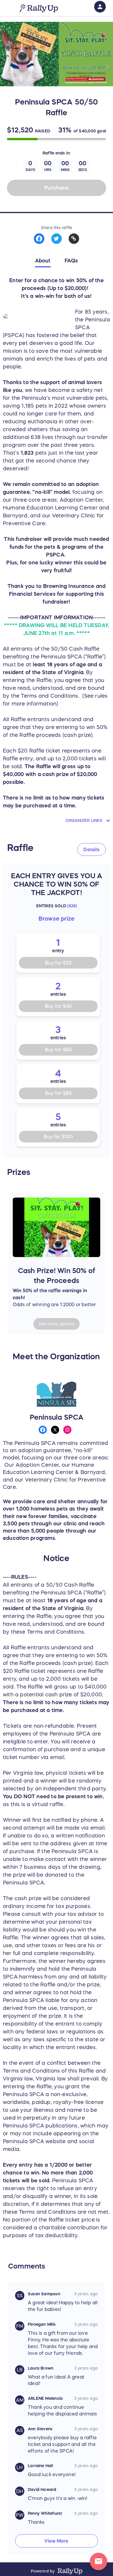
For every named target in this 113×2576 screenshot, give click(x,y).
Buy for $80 (58, 1093)
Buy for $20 (58, 963)
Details (92, 849)
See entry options (57, 1324)
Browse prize (57, 919)
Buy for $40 (58, 1006)
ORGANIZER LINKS (84, 820)
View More (56, 2541)
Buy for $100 (58, 1137)
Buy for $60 (58, 1050)
